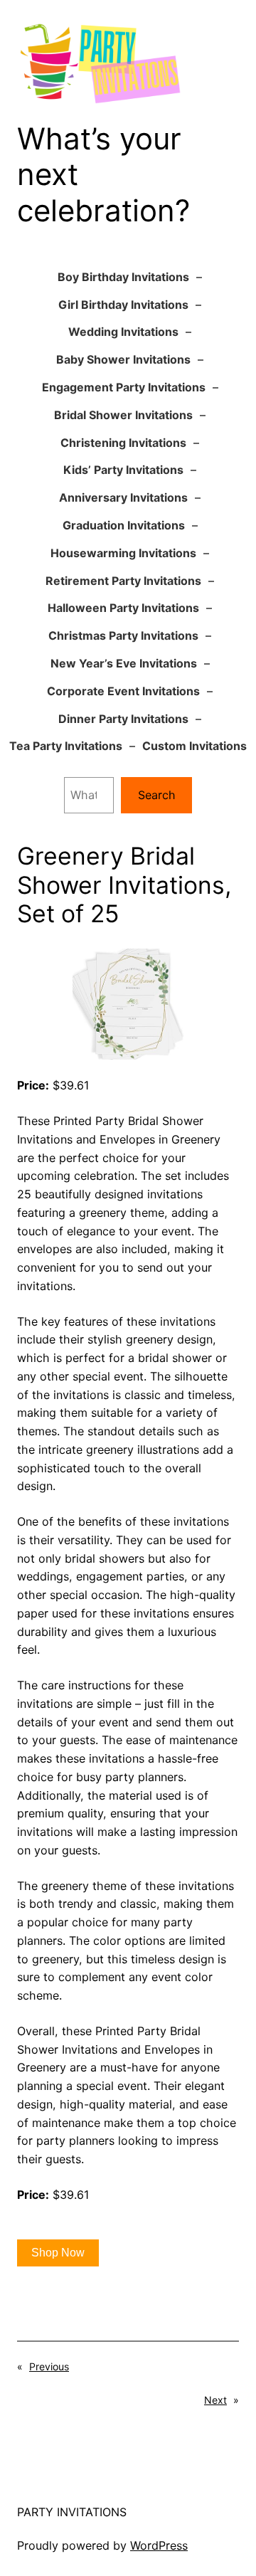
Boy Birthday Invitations (123, 277)
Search (157, 795)
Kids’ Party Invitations (123, 470)
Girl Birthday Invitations (123, 305)
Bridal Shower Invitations (123, 415)
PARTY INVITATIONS (72, 2512)
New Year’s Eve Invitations (124, 663)
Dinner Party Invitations (123, 719)
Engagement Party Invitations (124, 387)
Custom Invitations (194, 746)
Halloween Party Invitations (123, 608)
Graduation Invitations (124, 525)
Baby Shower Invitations (123, 359)
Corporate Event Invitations (123, 691)
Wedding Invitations (123, 332)
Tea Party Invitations (66, 746)
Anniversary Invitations (123, 497)
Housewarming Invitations (123, 553)
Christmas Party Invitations (123, 635)
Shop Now (58, 2253)
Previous (49, 2366)
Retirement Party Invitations (123, 581)
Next (215, 2400)
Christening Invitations (123, 443)
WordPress (159, 2545)
